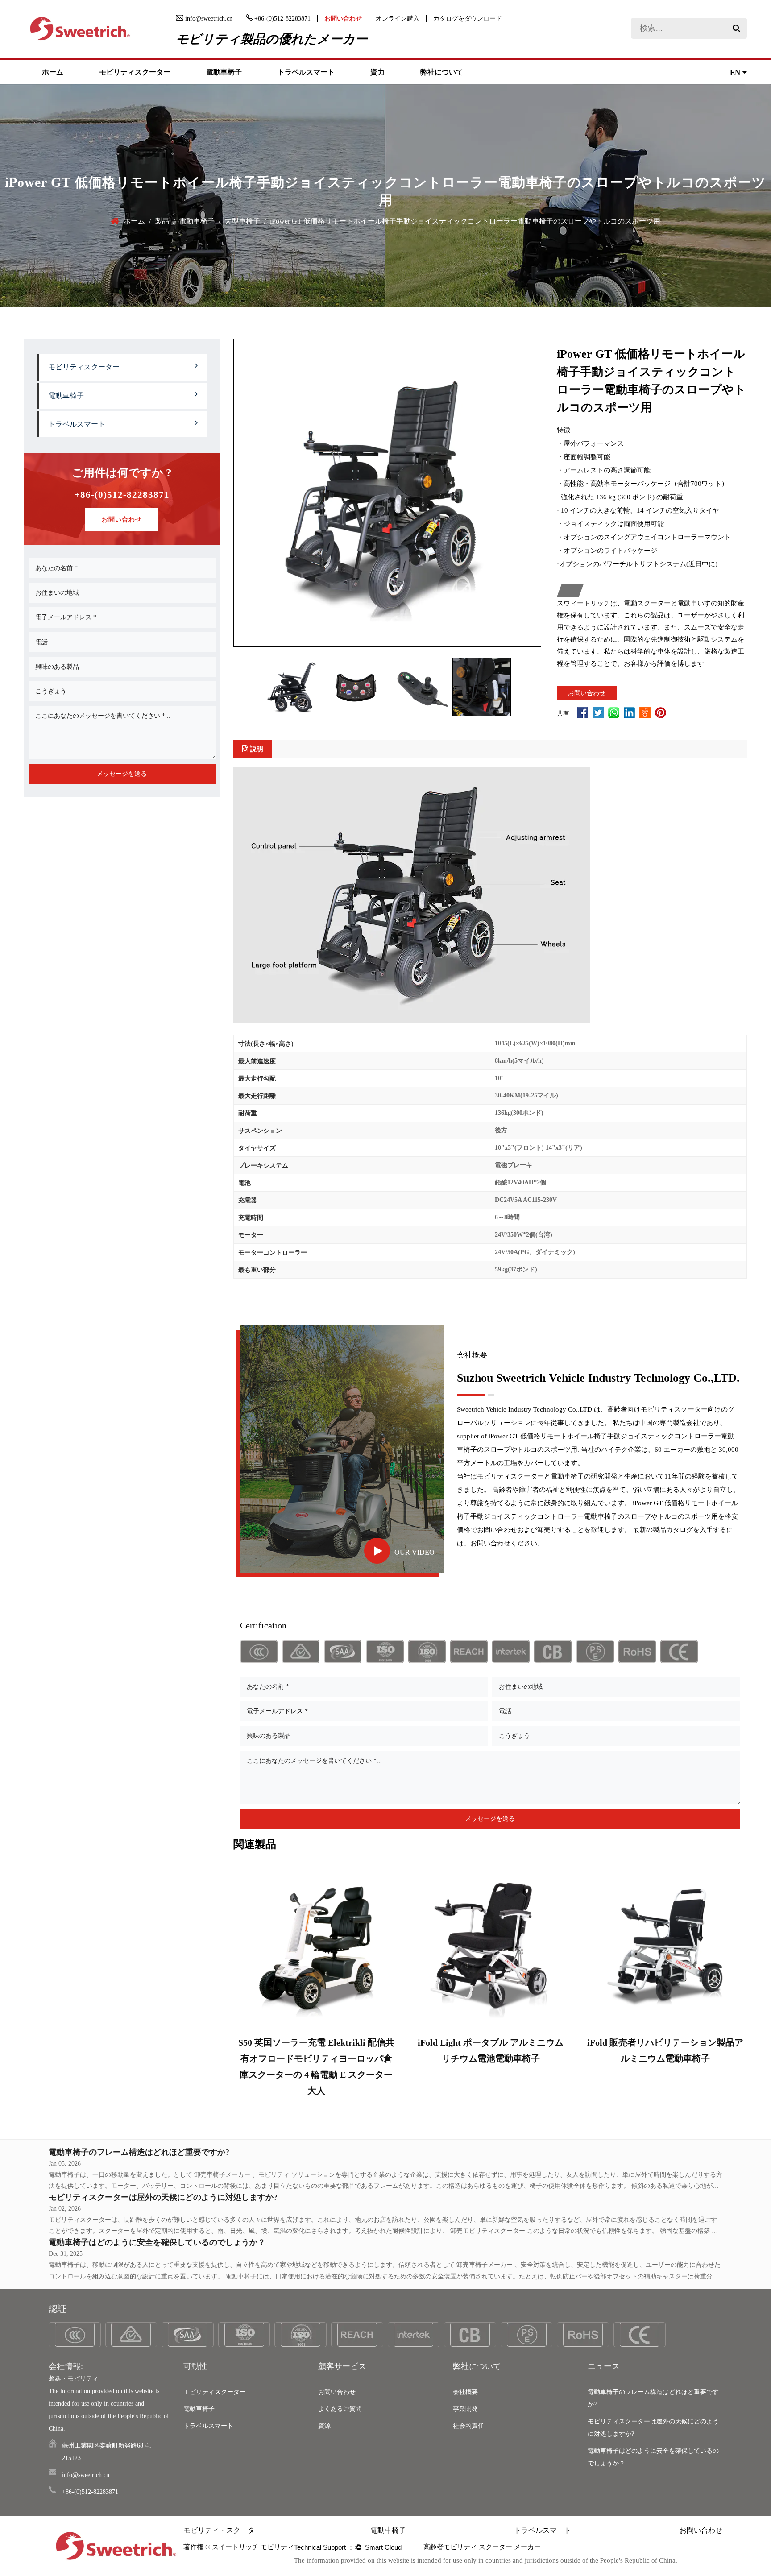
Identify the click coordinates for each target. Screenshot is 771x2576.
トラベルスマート (306, 72)
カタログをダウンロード (468, 19)
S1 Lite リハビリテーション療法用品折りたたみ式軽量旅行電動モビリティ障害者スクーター (316, 2058)
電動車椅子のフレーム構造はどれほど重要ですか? (139, 2152)
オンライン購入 (398, 19)
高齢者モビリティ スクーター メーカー (472, 2547)
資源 (324, 2426)
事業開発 (465, 2409)
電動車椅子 (224, 72)
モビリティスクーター (135, 72)
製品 (162, 221)
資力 (377, 72)
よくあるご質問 (340, 2409)
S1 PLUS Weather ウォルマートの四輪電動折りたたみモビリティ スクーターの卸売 (665, 2058)
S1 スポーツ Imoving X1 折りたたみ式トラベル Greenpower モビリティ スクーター (490, 2058)
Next (740, 1984)
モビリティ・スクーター (223, 2530)
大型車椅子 (242, 221)
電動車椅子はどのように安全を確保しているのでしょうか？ (157, 2242)
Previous (240, 1984)
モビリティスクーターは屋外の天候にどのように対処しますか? (163, 2197)
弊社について (442, 72)
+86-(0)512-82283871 (122, 495)
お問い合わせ (343, 19)
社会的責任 (468, 2426)
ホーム (53, 72)
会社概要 (465, 2392)
